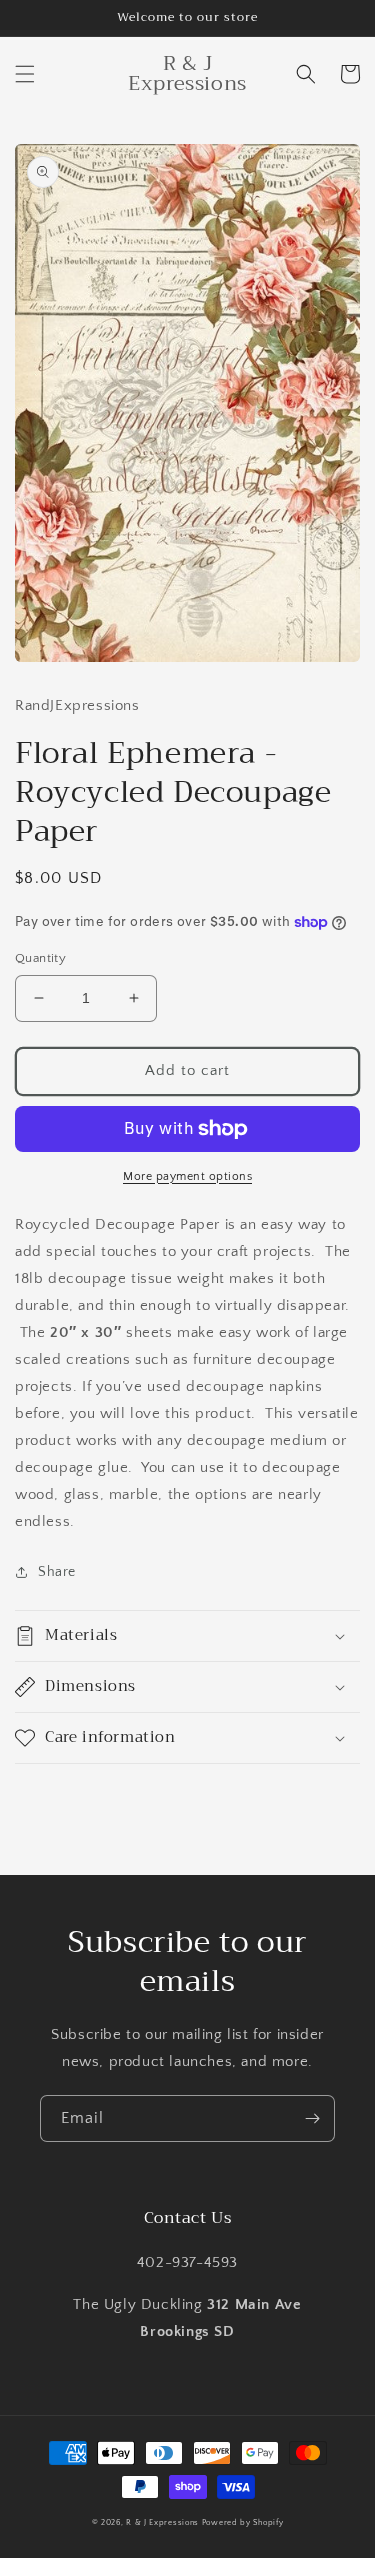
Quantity (40, 958)
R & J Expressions (162, 2522)
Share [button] (57, 1572)
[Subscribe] (312, 2118)
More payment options (187, 1176)
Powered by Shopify (243, 2522)
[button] (25, 74)
